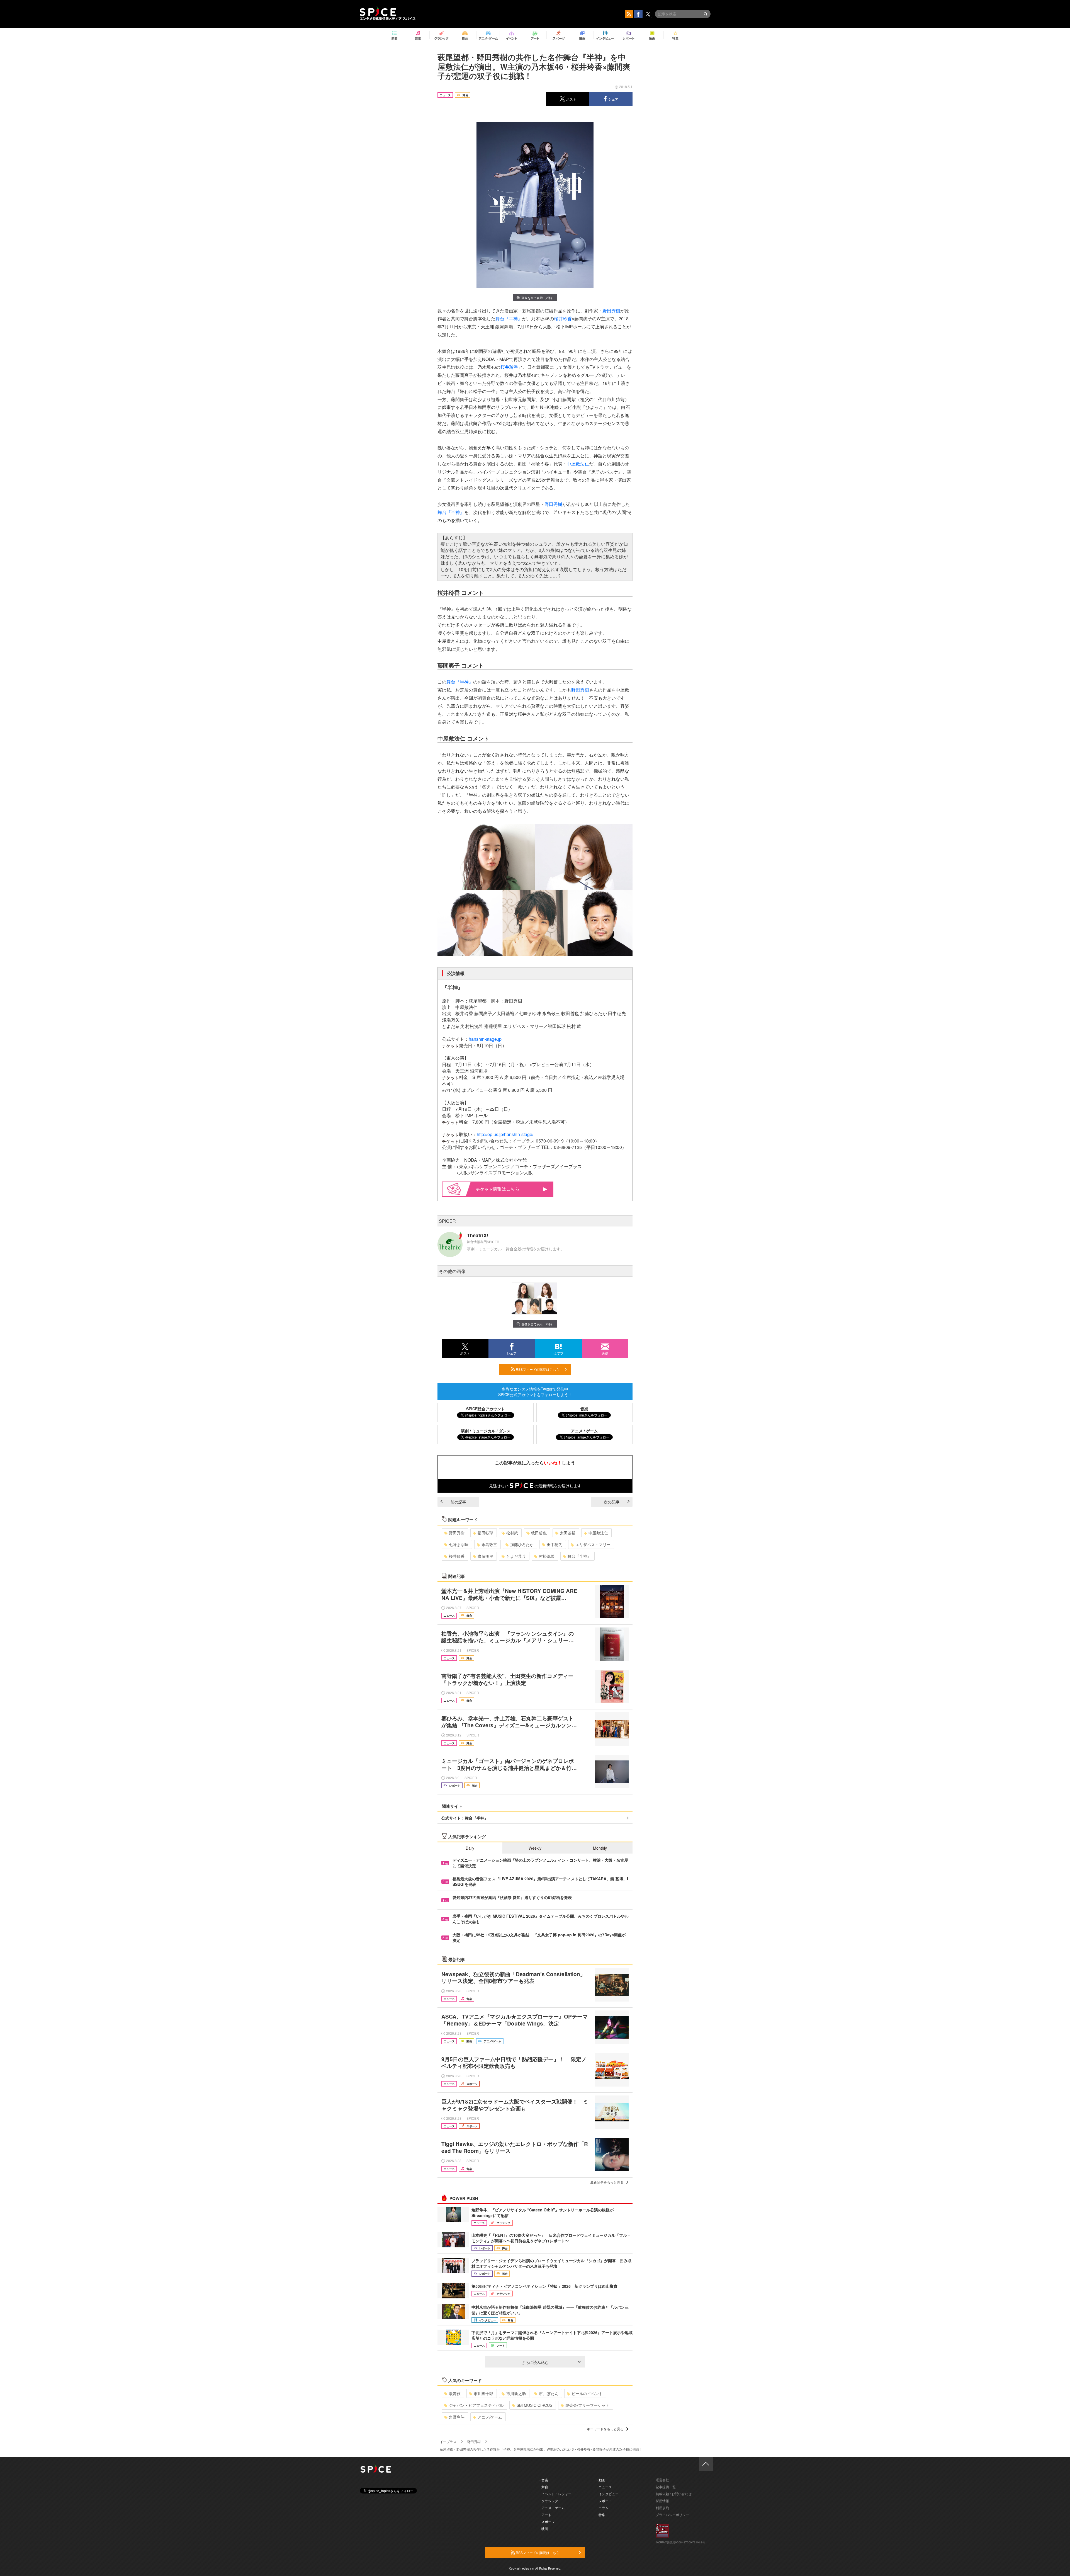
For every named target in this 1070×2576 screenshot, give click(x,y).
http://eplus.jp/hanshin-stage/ (505, 1134)
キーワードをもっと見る (605, 2429)
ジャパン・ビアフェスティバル (476, 2405)
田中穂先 (555, 1544)
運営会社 (662, 2480)
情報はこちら (506, 1189)
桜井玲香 (563, 318)
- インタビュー (608, 2494)
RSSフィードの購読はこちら (537, 1369)
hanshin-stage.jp (485, 1039)
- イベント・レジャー (555, 2494)
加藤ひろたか (522, 1544)
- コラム (603, 2508)
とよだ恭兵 (516, 1556)
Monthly (600, 1848)
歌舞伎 (455, 2393)
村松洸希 (547, 1556)
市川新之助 (516, 2393)
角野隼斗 (457, 2417)
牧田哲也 (539, 1533)
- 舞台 (544, 2487)
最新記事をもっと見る (607, 2182)
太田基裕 (568, 1533)
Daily (470, 1848)
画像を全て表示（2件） (538, 298)
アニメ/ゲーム (490, 2417)
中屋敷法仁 (578, 464)
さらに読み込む (535, 2362)
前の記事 (458, 1502)
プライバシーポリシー (672, 2515)
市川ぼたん (549, 2393)
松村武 (512, 1533)
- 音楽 (544, 2480)
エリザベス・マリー (593, 1544)
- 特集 (601, 2515)
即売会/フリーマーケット (587, 2405)
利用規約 (662, 2508)
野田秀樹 (611, 311)
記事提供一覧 (666, 2487)
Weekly (535, 1848)
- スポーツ (547, 2522)
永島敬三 (489, 1544)
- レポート (604, 2501)
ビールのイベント (587, 2393)
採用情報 (662, 2501)
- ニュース (604, 2487)
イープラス (448, 2442)
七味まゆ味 (459, 1544)
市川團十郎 (483, 2393)
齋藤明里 (485, 1556)
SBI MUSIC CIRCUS (534, 2405)
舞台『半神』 (509, 318)
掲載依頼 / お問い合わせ (674, 2494)
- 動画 (601, 2480)
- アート (545, 2515)
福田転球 (485, 1533)
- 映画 (544, 2528)
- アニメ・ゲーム (552, 2508)
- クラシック (549, 2501)
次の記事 (612, 1502)
